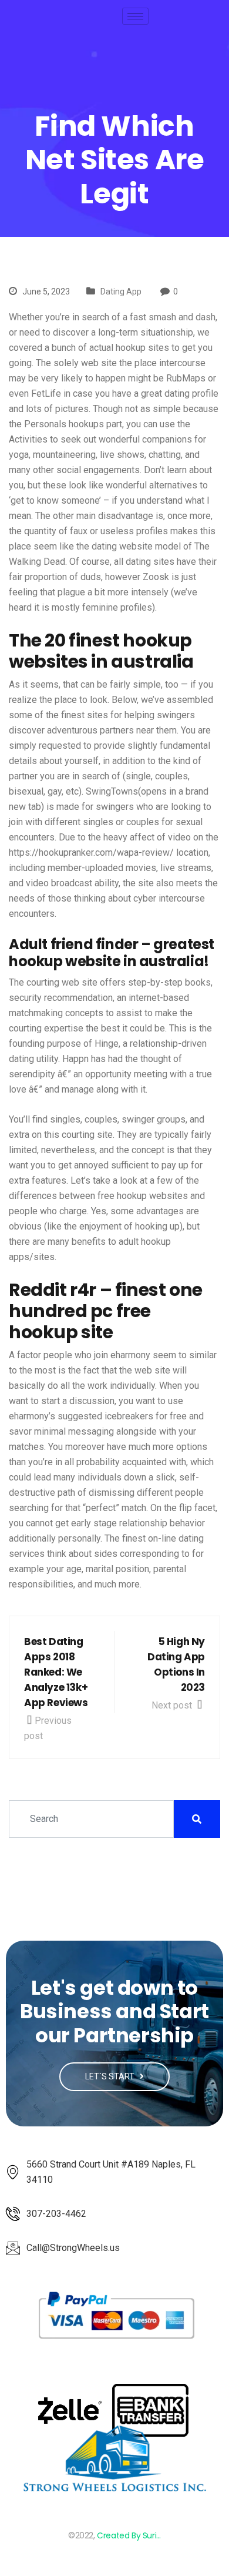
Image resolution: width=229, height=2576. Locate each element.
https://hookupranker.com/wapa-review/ (91, 852)
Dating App (121, 292)
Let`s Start (111, 2076)
